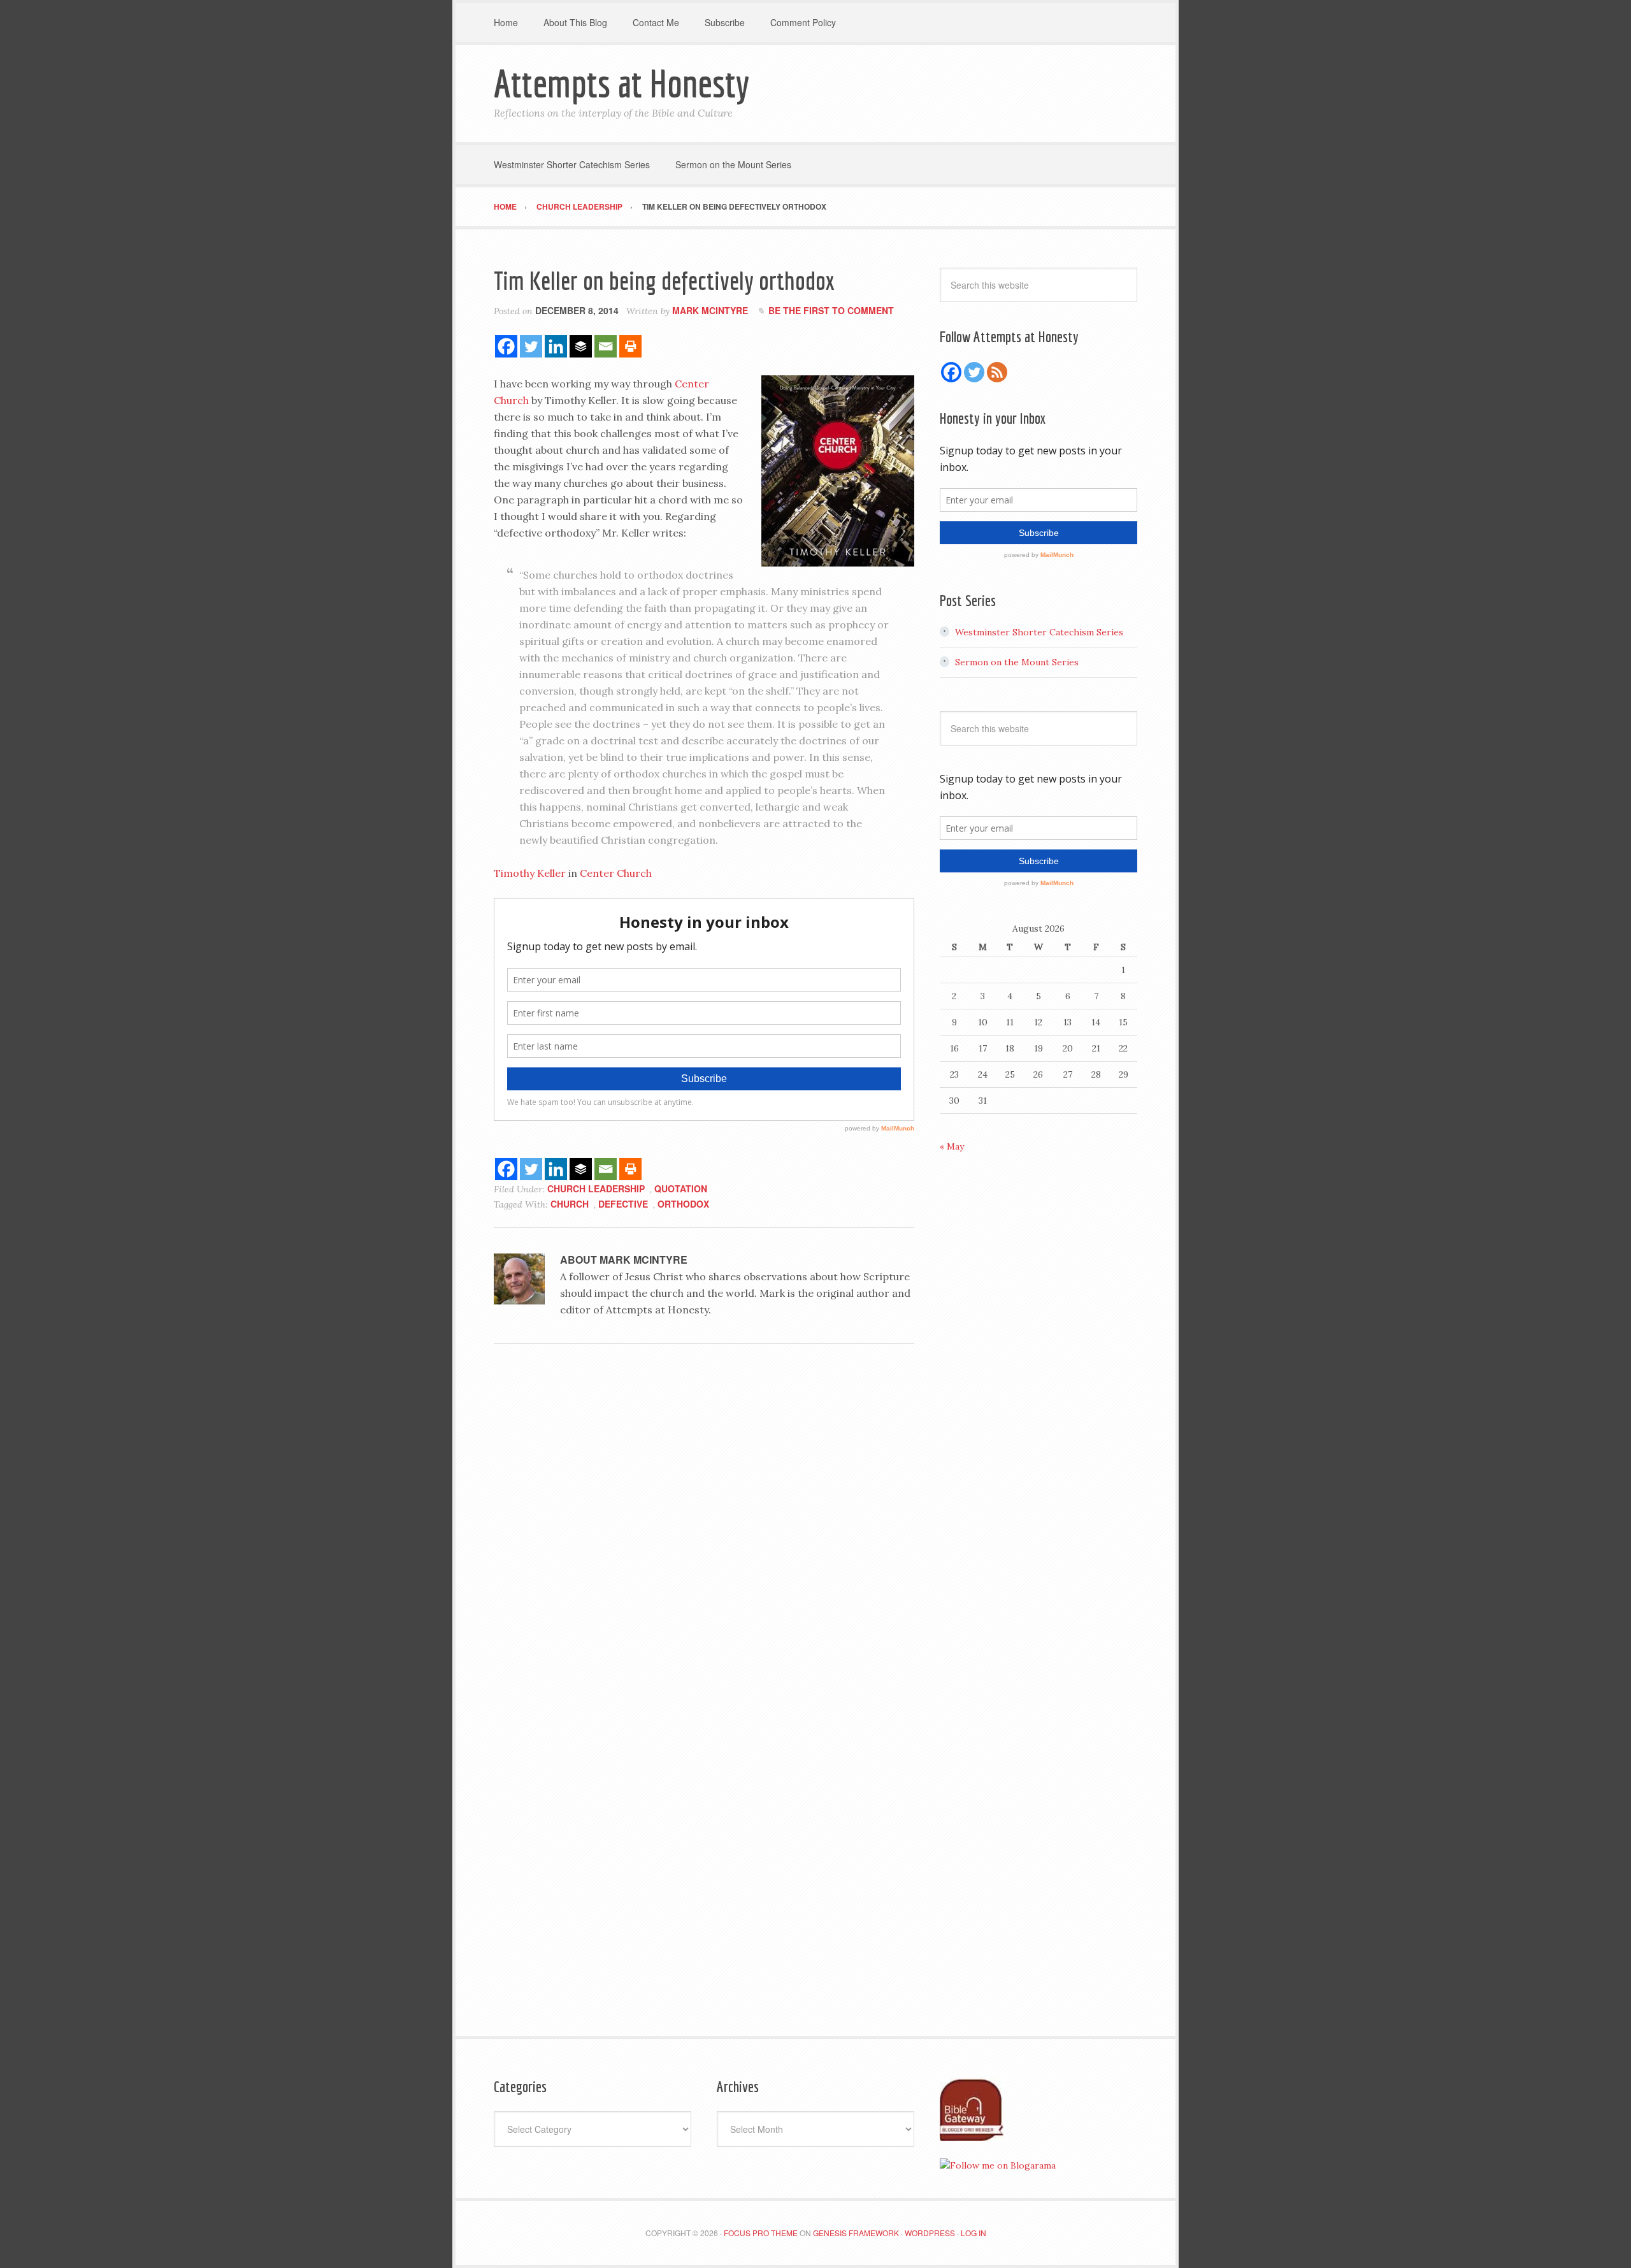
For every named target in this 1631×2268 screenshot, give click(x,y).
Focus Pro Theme (761, 2233)
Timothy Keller (530, 873)
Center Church (616, 873)
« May (952, 1146)
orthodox (683, 1204)
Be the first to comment (831, 310)
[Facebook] (506, 346)
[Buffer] (581, 346)
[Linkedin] (556, 346)
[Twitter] (531, 346)
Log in (974, 2233)
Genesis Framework (856, 2233)
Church (570, 1204)
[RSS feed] (997, 372)
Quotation (681, 1188)
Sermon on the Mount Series (1017, 662)
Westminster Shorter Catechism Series (1039, 632)
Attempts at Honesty (622, 83)
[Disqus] (704, 1529)
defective (623, 1204)
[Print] (630, 346)
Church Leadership (596, 1188)
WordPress (930, 2233)
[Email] (606, 346)
